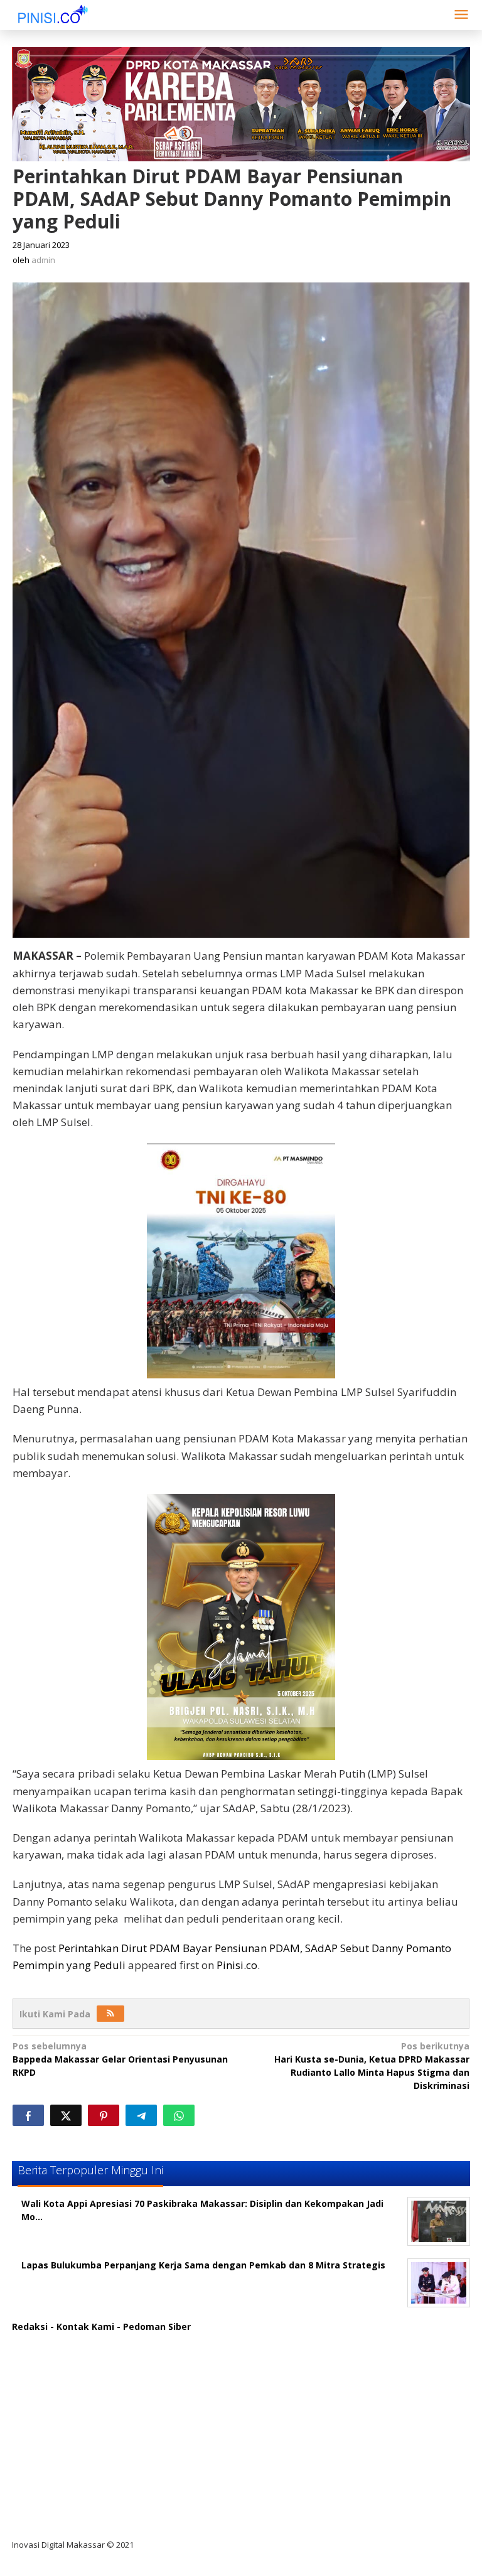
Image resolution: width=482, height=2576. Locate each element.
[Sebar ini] (28, 2115)
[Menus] (461, 15)
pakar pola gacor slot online (85, 2494)
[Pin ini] (104, 2115)
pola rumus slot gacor (71, 2391)
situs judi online (57, 2443)
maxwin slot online (64, 2365)
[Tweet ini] (66, 2115)
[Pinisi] (53, 13)
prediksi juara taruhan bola (83, 2520)
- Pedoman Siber (154, 2326)
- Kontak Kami (82, 2326)
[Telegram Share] (141, 2115)
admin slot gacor (60, 2417)
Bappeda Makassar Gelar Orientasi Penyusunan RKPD (120, 2059)
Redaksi (30, 2326)
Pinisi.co (237, 1965)
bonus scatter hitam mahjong (89, 2468)
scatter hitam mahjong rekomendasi (105, 2340)
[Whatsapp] (179, 2115)
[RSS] (110, 2014)
